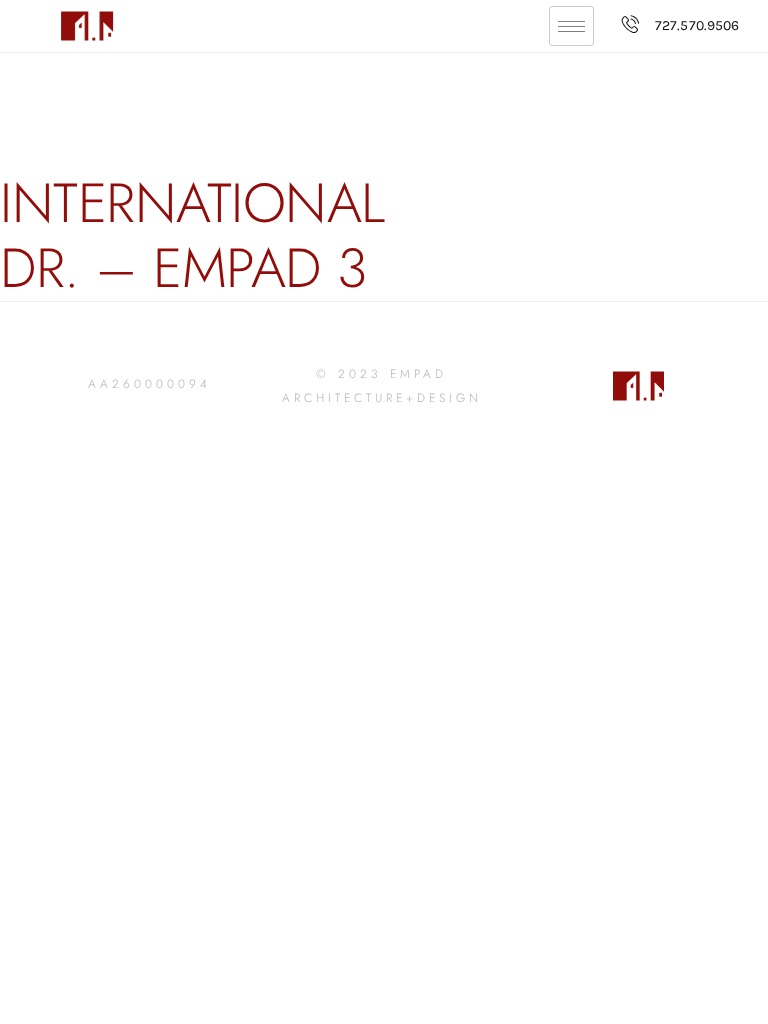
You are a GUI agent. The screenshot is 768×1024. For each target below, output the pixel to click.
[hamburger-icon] (571, 26)
